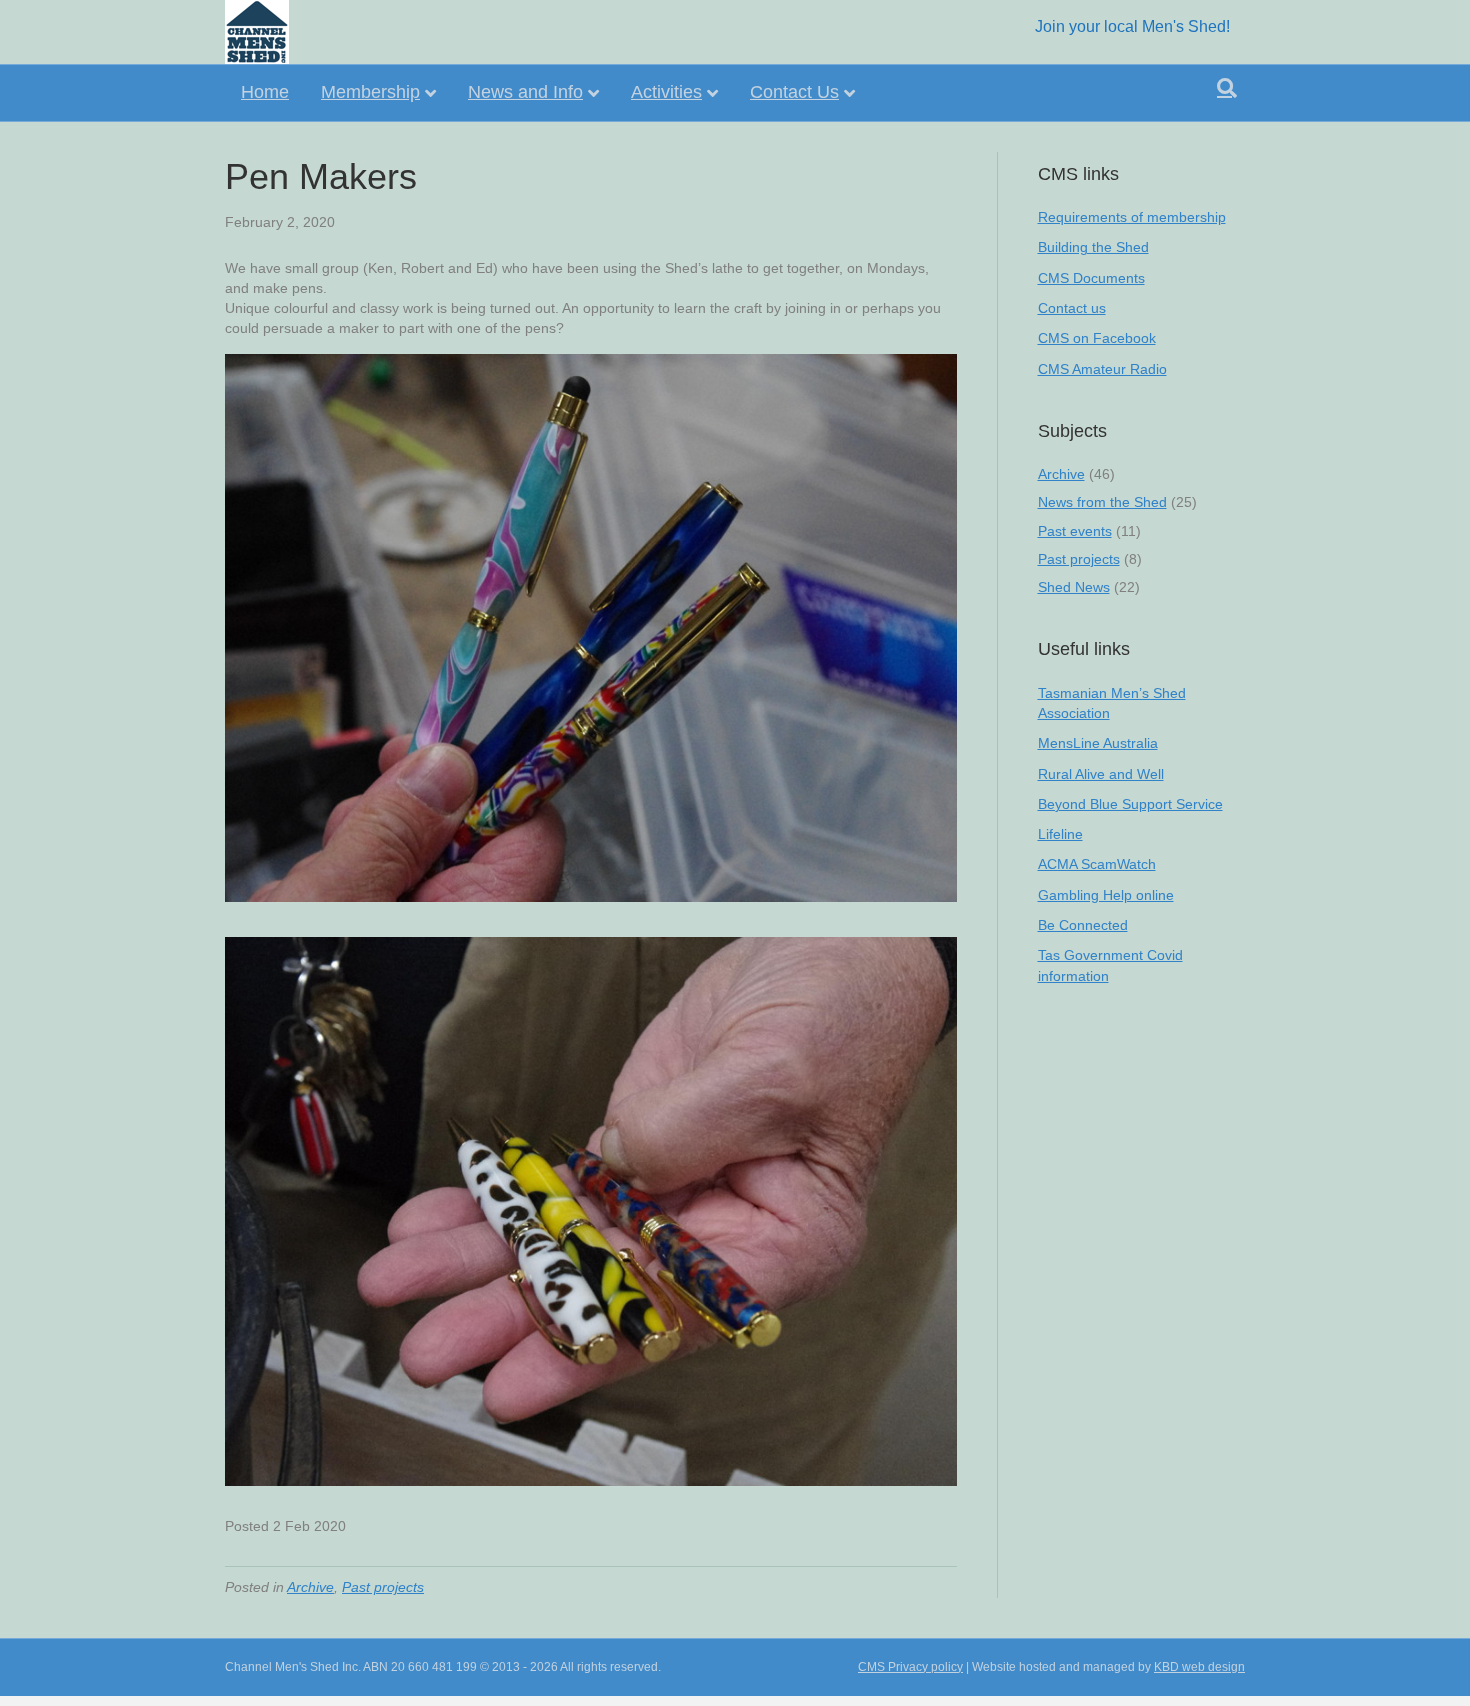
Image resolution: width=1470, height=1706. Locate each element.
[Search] (1227, 88)
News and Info (525, 92)
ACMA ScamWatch (1097, 864)
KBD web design (1199, 1667)
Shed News (1074, 587)
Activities (666, 92)
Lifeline (1060, 834)
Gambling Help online (1106, 895)
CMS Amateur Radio (1102, 369)
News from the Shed (1102, 502)
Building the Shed (1093, 247)
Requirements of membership (1132, 217)
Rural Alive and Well (1101, 774)
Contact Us (794, 92)
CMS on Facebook (1097, 338)
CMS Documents (1091, 278)
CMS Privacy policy (910, 1667)
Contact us (1072, 308)
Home (265, 92)
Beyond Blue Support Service (1130, 804)
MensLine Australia (1098, 743)
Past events (1075, 531)
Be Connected (1083, 925)
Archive (310, 1587)
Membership (370, 92)
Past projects (383, 1587)
